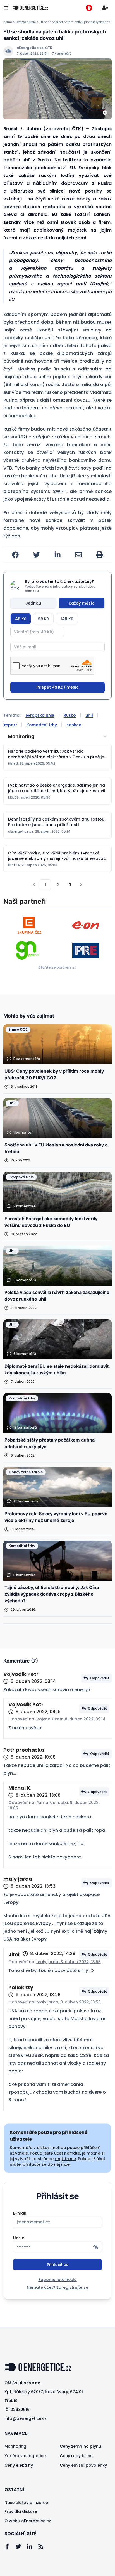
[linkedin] (57, 555)
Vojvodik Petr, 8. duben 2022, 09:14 (71, 1719)
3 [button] (70, 885)
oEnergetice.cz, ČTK (34, 48)
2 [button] (58, 885)
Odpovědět (100, 1678)
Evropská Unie (26, 22)
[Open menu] (6, 8)
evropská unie (40, 715)
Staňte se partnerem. (57, 967)
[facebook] (15, 555)
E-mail (20, 2213)
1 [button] (45, 885)
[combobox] (57, 736)
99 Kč (43, 619)
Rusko (70, 715)
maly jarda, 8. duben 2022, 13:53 (69, 1962)
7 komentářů (62, 54)
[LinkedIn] (32, 2546)
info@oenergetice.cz (26, 2418)
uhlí (89, 715)
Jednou (33, 603)
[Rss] (44, 2546)
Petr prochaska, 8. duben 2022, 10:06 (54, 1805)
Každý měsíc (82, 603)
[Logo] (30, 8)
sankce (74, 725)
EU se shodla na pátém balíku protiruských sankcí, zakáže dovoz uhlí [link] (76, 22)
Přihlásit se (58, 2265)
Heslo (19, 2238)
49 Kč (21, 619)
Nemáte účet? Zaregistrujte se (57, 2287)
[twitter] (37, 555)
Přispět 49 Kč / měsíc (57, 687)
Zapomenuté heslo (57, 2280)
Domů (8, 22)
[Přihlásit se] (105, 8)
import (10, 725)
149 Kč (67, 619)
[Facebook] (10, 2546)
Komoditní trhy (42, 725)
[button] (34, 885)
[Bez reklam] (89, 8)
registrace (65, 2159)
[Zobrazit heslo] (96, 2247)
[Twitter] (21, 2546)
